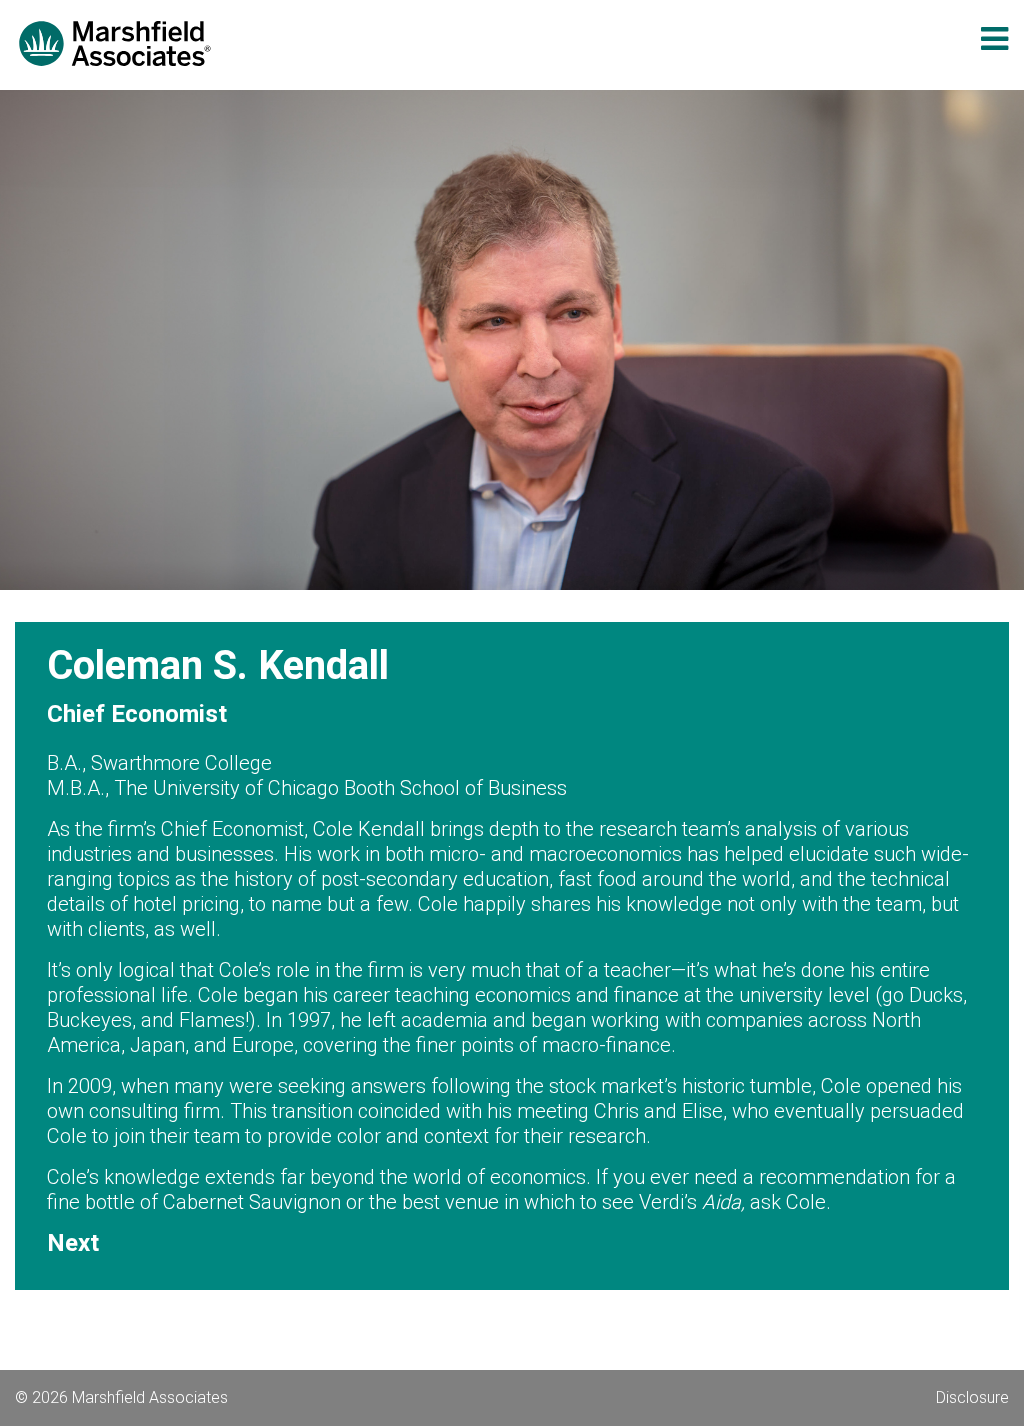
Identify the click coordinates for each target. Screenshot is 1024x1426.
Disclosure (972, 1397)
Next (73, 1243)
